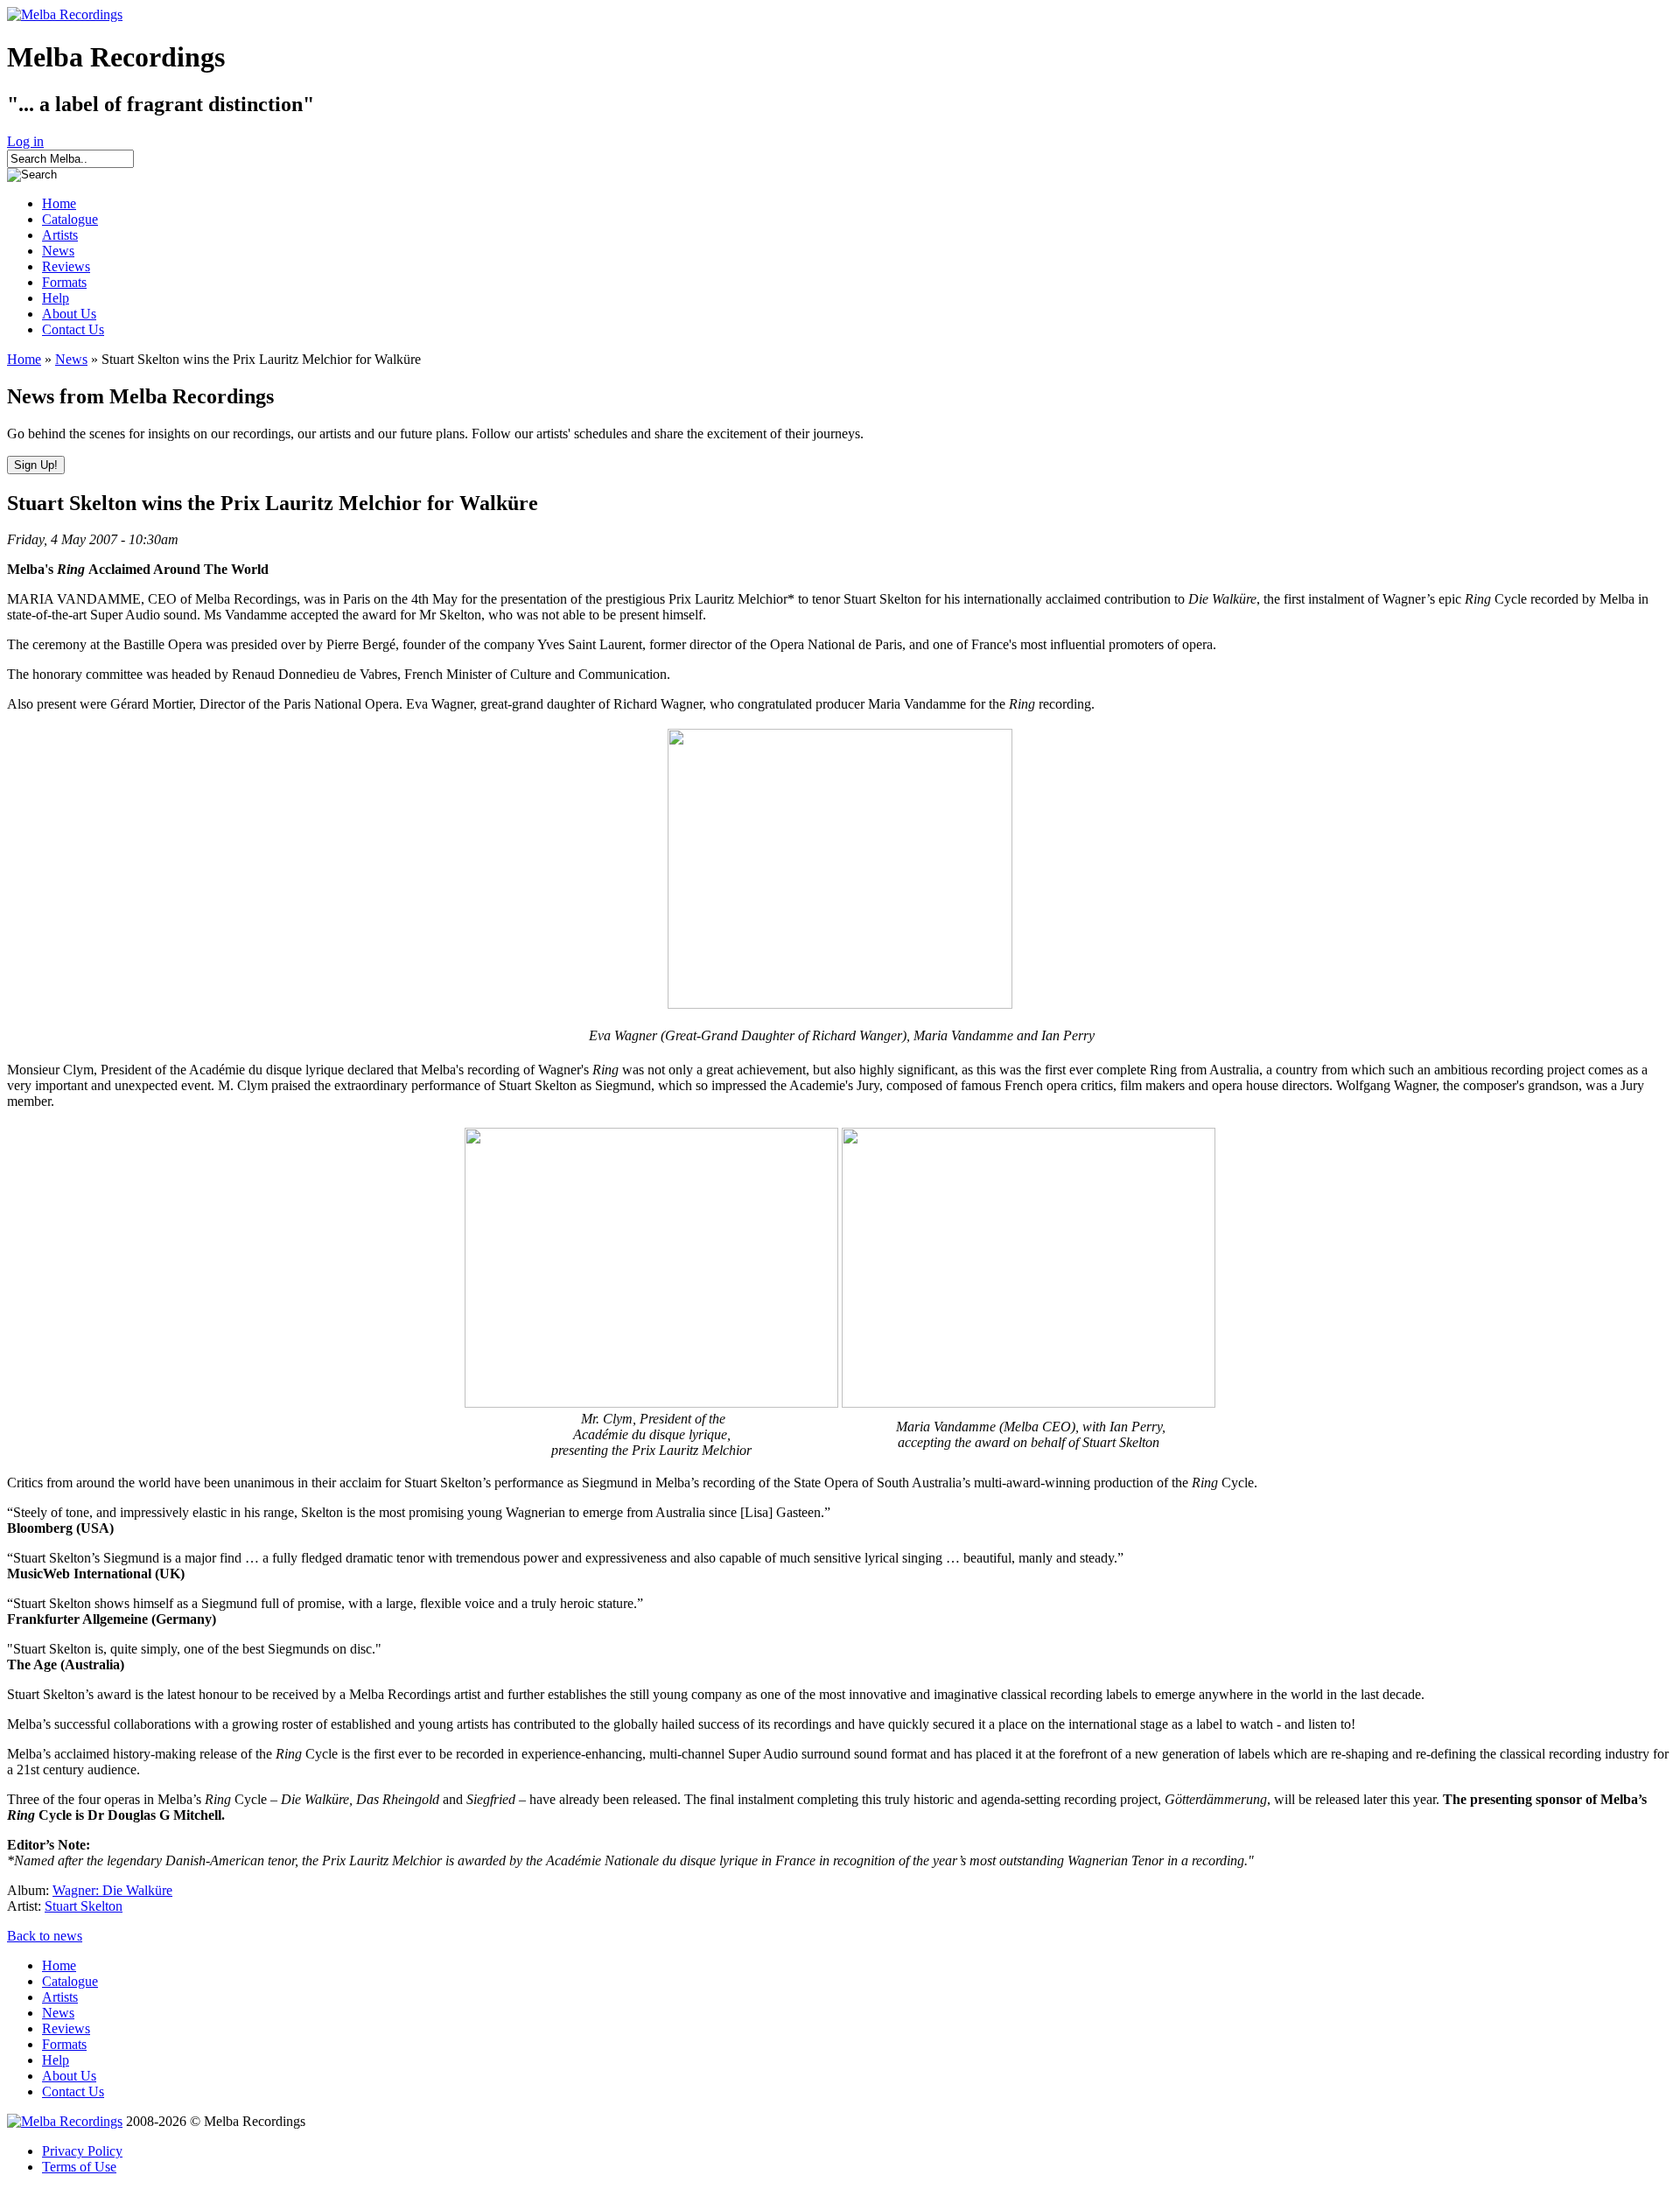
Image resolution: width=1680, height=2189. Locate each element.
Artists (60, 235)
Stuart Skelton (84, 1906)
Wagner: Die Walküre (112, 1890)
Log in (25, 141)
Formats (64, 282)
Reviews (66, 266)
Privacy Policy (82, 2151)
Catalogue (70, 219)
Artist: (26, 1906)
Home (59, 203)
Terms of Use (79, 2167)
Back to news (45, 1936)
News (58, 251)
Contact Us (73, 329)
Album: (30, 1890)
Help (56, 298)
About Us (69, 314)
